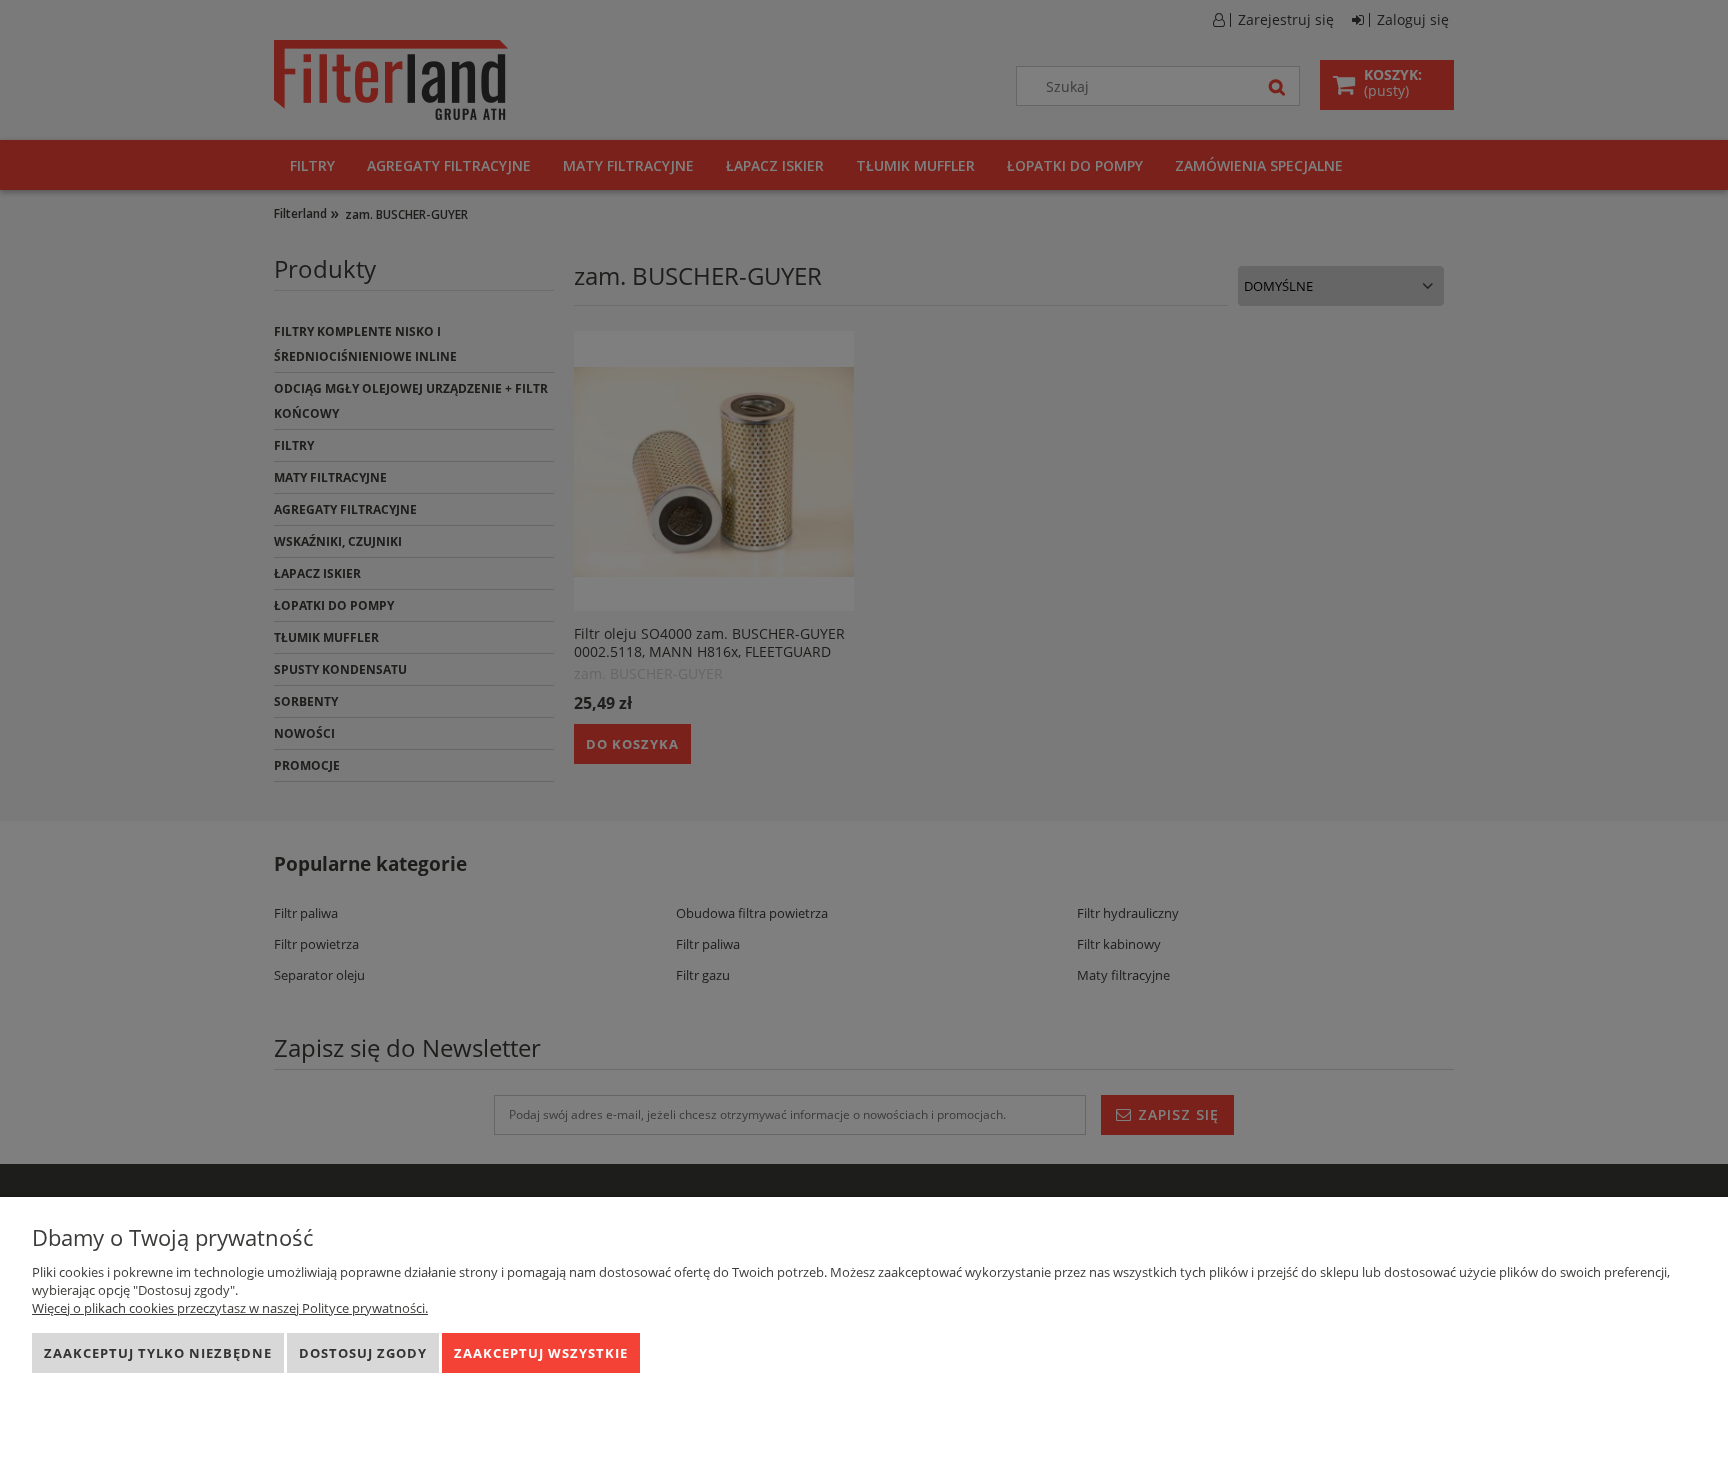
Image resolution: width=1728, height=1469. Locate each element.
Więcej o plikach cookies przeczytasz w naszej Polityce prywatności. (230, 1308)
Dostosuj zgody (363, 1353)
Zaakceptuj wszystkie (541, 1353)
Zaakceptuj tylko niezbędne (158, 1353)
